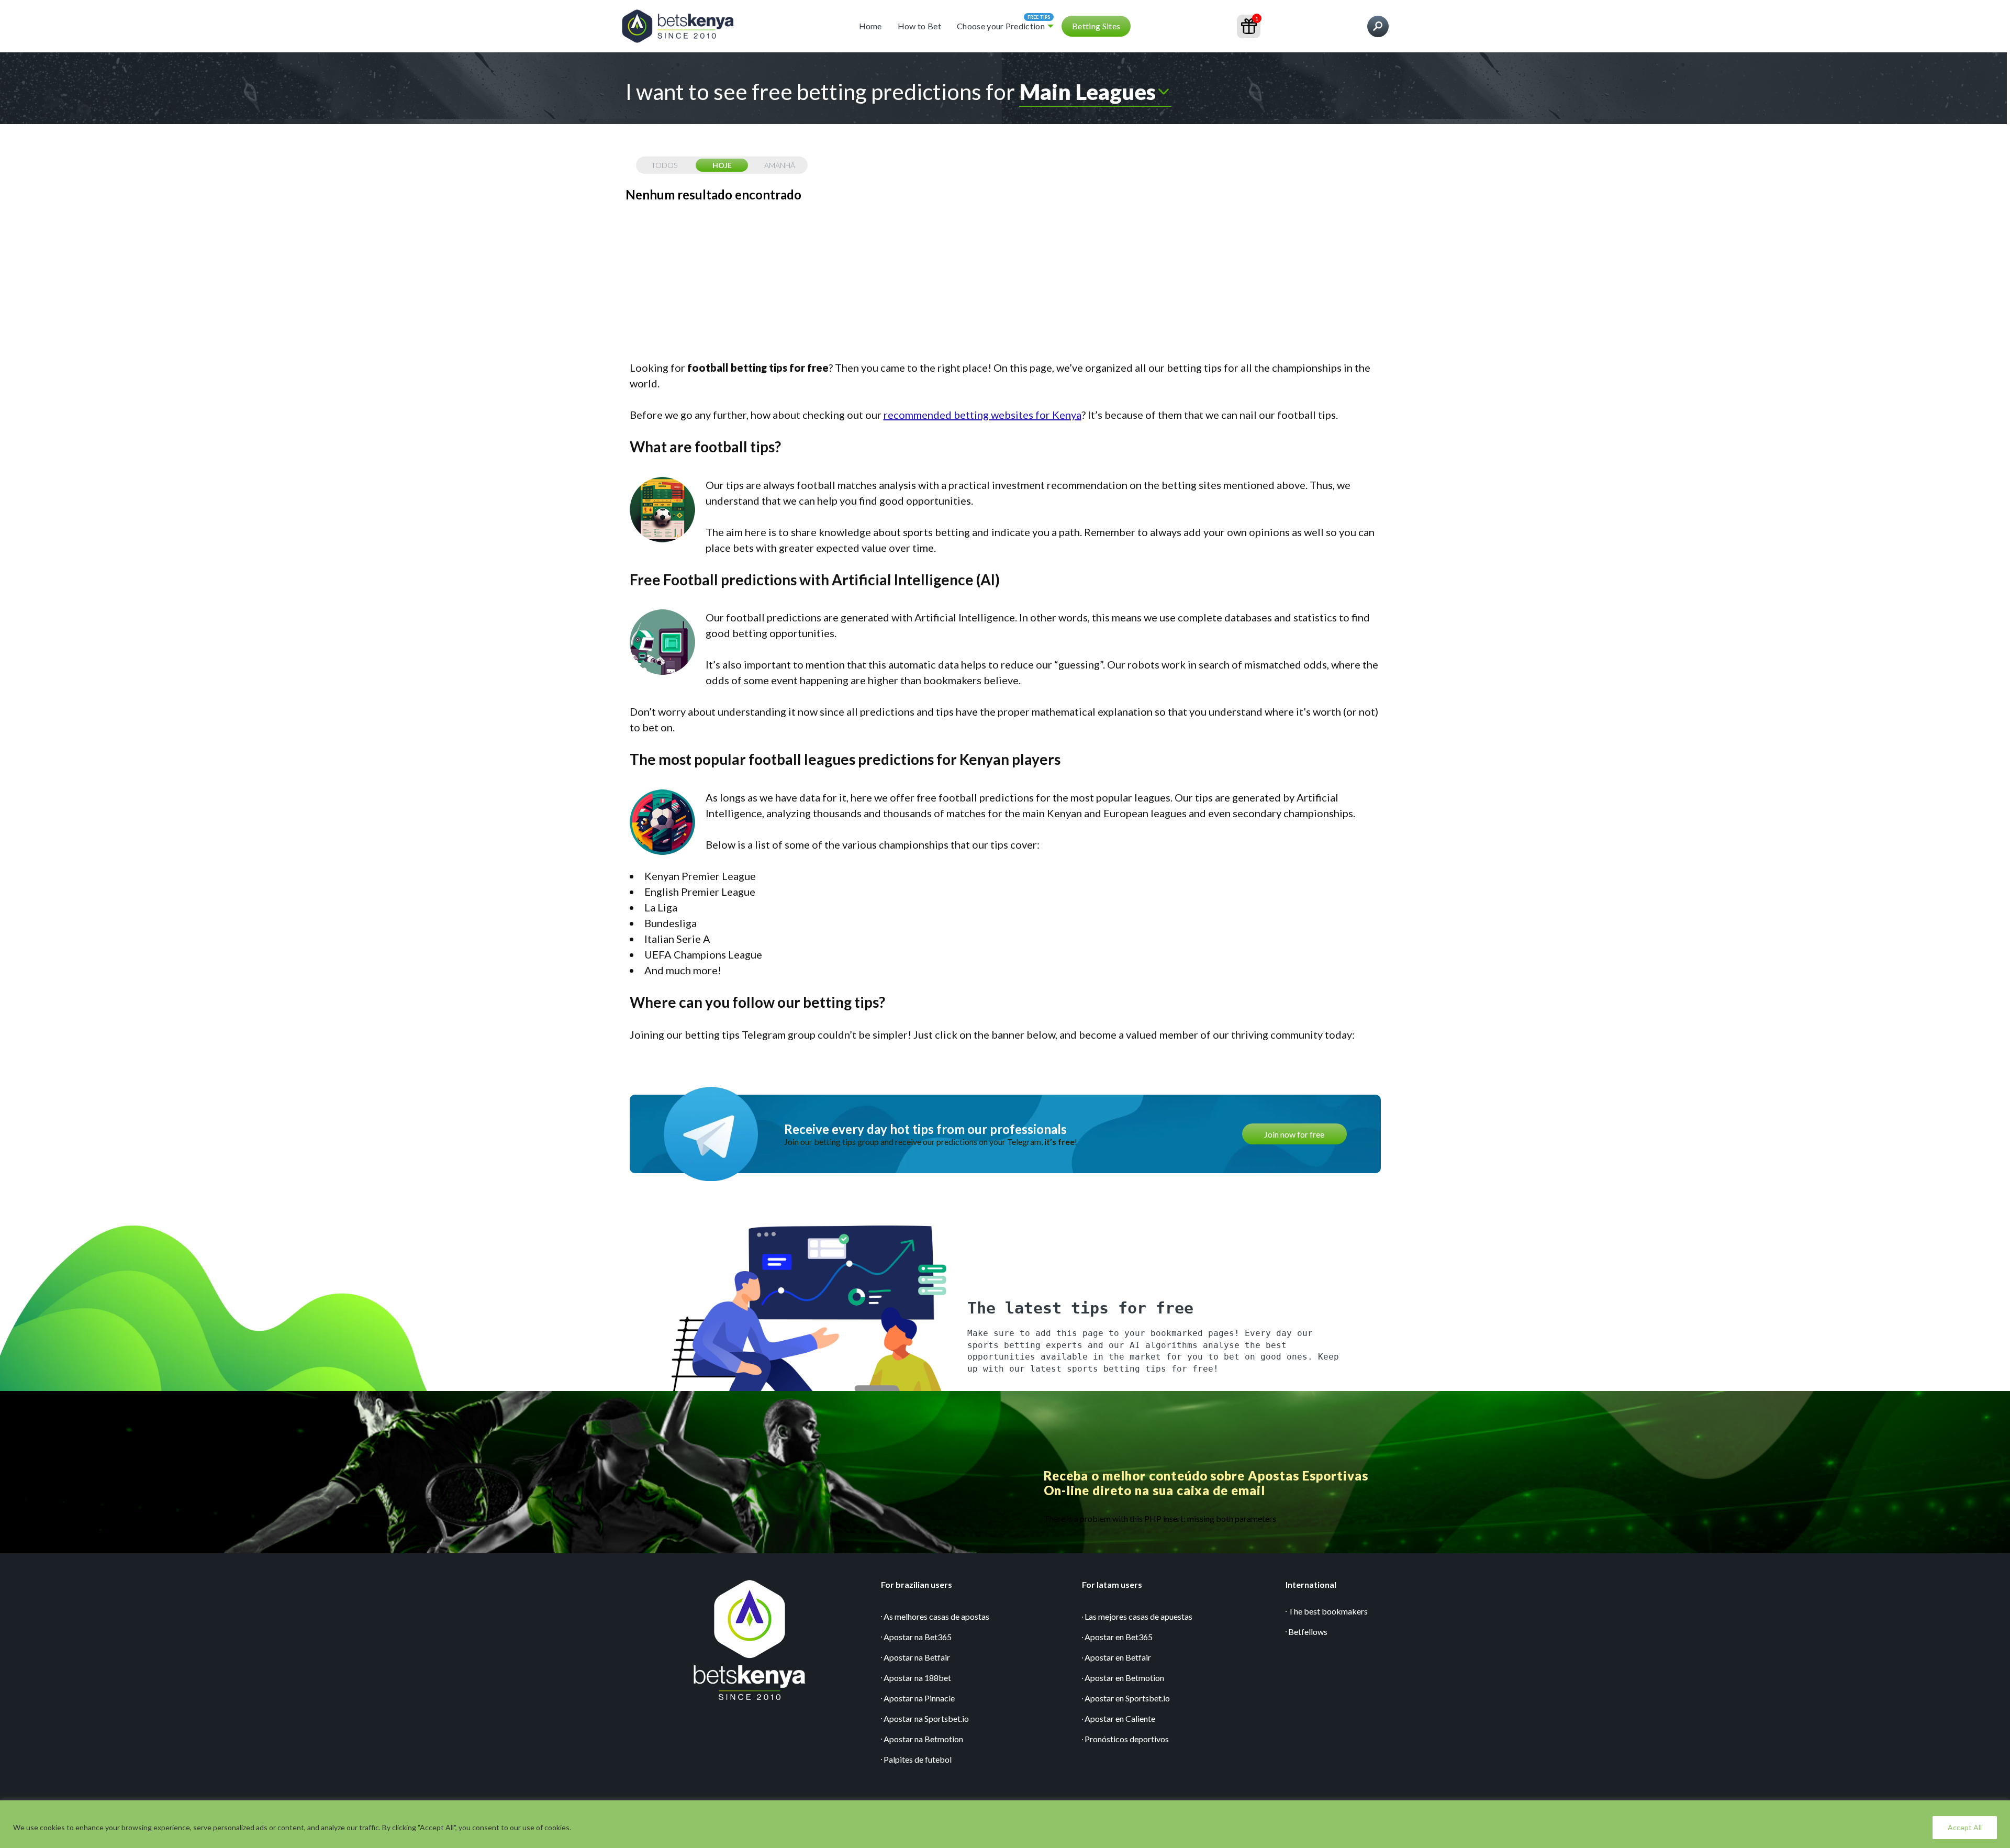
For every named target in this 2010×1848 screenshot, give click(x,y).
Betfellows (1308, 1632)
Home (870, 26)
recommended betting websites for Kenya (982, 415)
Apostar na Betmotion (923, 1739)
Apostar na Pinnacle (919, 1698)
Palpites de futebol (918, 1759)
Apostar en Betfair (1118, 1657)
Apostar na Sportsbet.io (926, 1718)
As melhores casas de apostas (936, 1616)
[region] (1005, 1824)
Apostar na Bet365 (918, 1637)
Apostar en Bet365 (1119, 1637)
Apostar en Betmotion (1124, 1678)
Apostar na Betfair (917, 1657)
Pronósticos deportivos (1127, 1739)
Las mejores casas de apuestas (1138, 1616)
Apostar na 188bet (917, 1678)
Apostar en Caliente (1120, 1718)
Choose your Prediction (1001, 26)
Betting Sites (1096, 26)
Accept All (1965, 1827)
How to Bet (919, 26)
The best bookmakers (1328, 1611)
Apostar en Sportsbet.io (1127, 1698)
